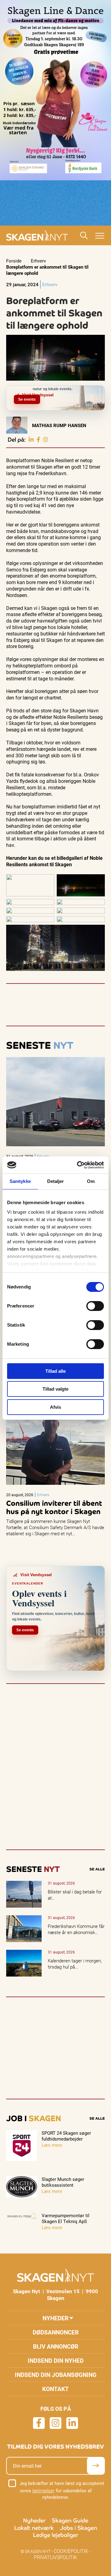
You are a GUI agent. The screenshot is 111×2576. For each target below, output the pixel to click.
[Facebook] (38, 440)
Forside (14, 261)
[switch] (95, 1306)
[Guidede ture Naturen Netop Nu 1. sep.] (104, 389)
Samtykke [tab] (20, 1181)
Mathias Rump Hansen (59, 425)
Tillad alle (55, 1371)
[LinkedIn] (31, 440)
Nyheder (55, 2318)
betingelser (43, 2490)
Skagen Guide (70, 2520)
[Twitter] (46, 440)
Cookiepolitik (71, 2551)
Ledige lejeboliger (56, 2535)
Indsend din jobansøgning (56, 2375)
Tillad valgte (55, 1389)
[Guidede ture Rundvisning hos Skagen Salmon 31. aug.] (100, 389)
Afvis (55, 1407)
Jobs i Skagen (78, 2528)
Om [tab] (91, 1181)
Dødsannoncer (56, 2332)
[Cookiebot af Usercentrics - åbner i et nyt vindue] (78, 1165)
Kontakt (55, 2389)
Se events (27, 399)
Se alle (97, 1869)
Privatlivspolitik (55, 2557)
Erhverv (38, 261)
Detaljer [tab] (56, 1181)
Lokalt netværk (34, 2528)
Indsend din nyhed (56, 2360)
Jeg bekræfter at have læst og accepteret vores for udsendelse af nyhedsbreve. (62, 2490)
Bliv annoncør (56, 2346)
